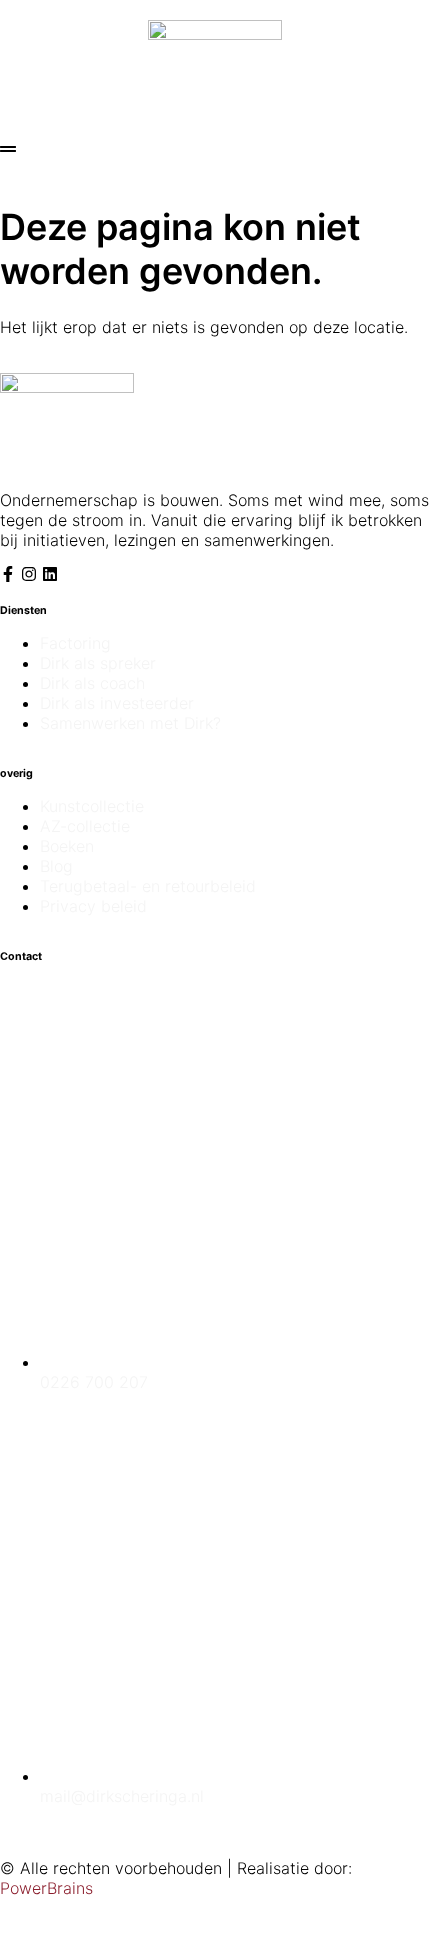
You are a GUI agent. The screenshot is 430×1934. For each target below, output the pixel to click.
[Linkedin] (50, 574)
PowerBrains (46, 1888)
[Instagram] (29, 574)
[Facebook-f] (8, 574)
